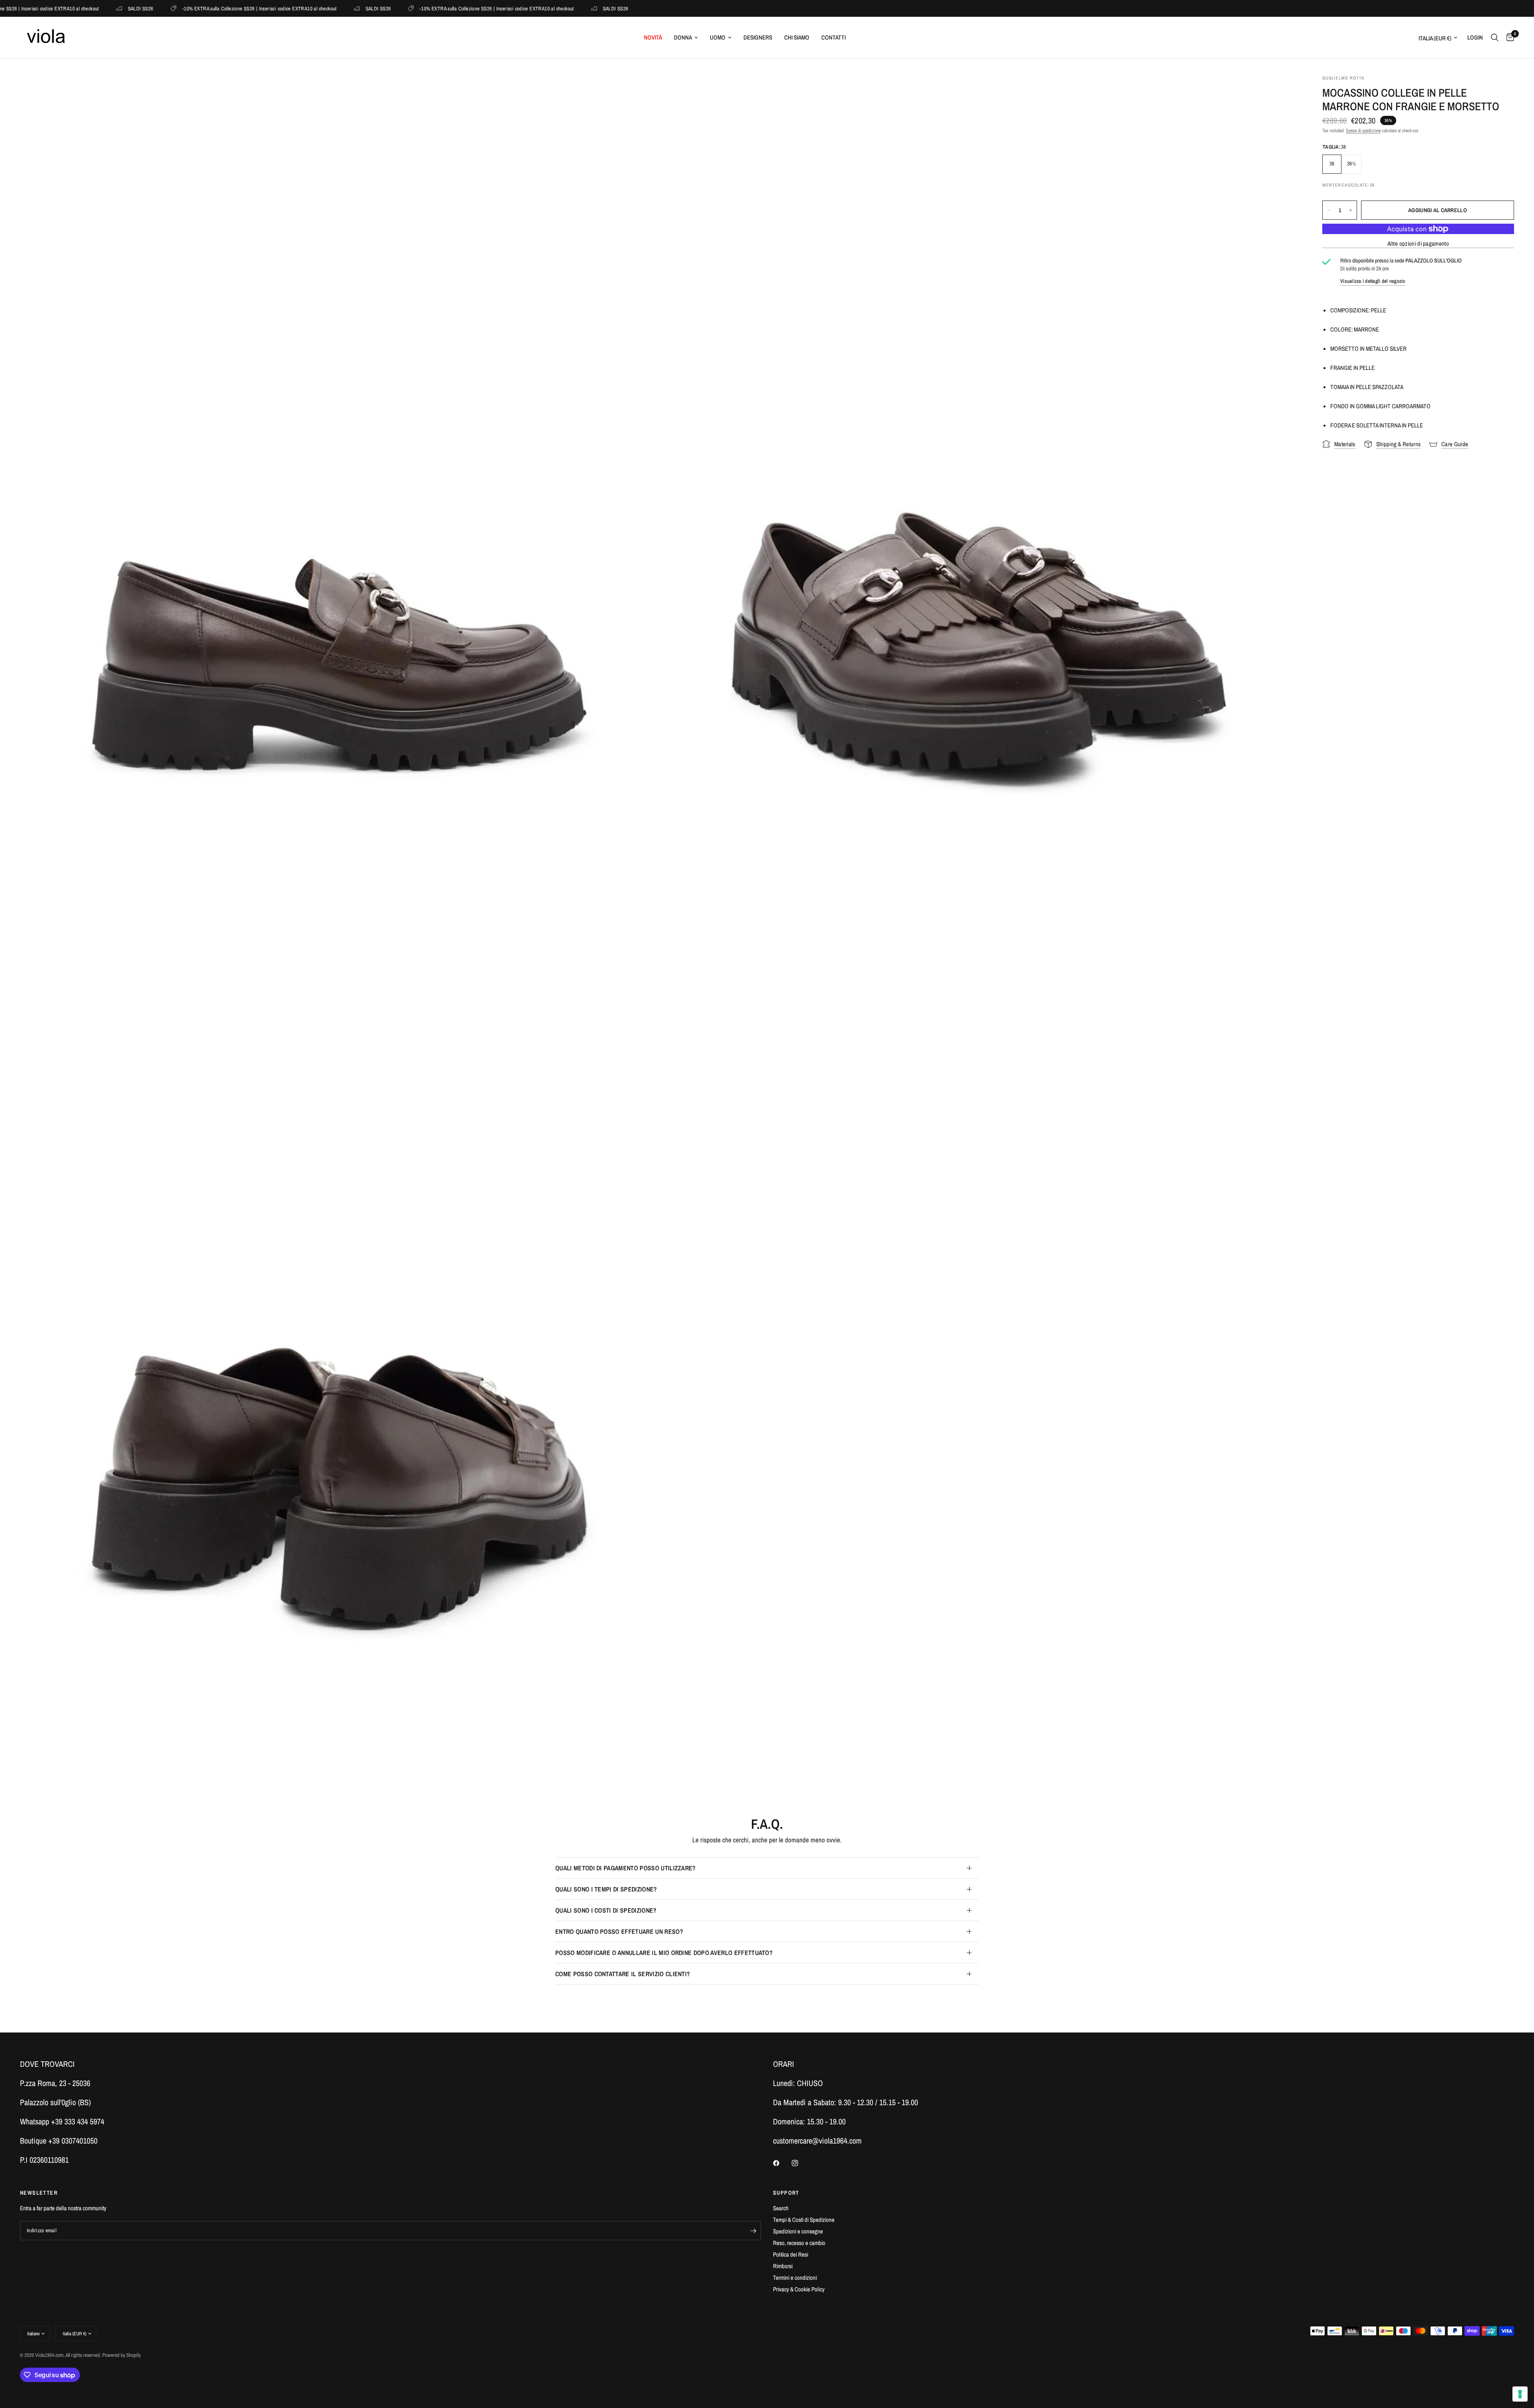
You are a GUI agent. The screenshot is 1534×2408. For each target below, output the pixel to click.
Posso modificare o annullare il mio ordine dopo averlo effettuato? (664, 1953)
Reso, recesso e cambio (799, 2243)
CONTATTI (834, 37)
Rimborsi (783, 2266)
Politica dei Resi (791, 2254)
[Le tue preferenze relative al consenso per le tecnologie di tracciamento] (1520, 2394)
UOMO (718, 37)
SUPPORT (786, 2193)
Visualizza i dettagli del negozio (1373, 281)
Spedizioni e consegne (798, 2231)
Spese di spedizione (1363, 131)
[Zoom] (642, 91)
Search (781, 2208)
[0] (1508, 38)
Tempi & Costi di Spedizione (804, 2220)
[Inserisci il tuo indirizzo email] (753, 2231)
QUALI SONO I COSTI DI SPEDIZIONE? (606, 1910)
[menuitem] (653, 38)
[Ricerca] (1495, 38)
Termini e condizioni (795, 2278)
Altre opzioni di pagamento (1418, 243)
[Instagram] (801, 2163)
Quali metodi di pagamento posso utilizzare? (626, 1868)
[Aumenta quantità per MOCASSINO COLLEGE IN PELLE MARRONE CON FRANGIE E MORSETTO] (1351, 210)
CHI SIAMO (797, 37)
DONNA (683, 37)
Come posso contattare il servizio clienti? (623, 1974)
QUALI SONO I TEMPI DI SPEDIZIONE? (606, 1889)
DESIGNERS (758, 37)
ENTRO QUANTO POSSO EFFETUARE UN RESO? (619, 1931)
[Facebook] (782, 2163)
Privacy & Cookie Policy (799, 2289)
